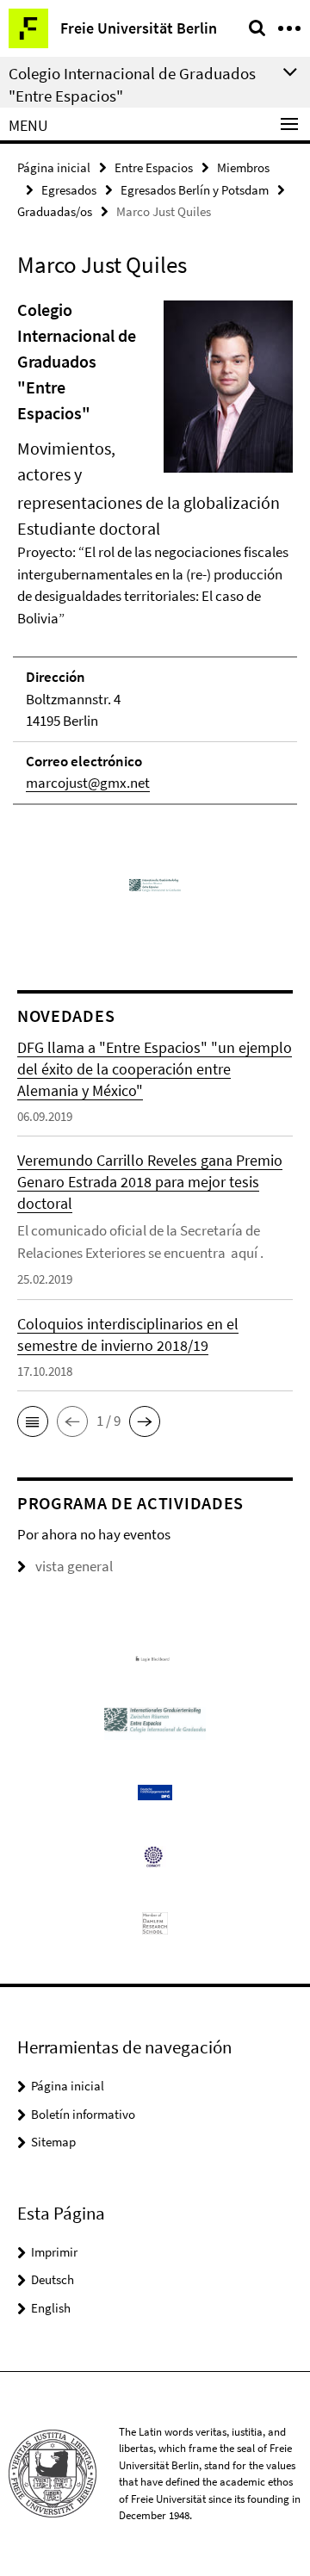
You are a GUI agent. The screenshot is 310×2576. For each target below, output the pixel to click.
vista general (74, 1566)
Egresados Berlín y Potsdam (195, 190)
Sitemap (53, 2142)
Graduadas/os (55, 211)
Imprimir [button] (54, 2252)
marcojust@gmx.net (88, 783)
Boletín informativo (83, 2114)
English (51, 2308)
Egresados (69, 190)
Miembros (243, 167)
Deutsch (53, 2279)
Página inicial (54, 167)
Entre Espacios (154, 167)
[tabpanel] (155, 551)
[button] (33, 1421)
